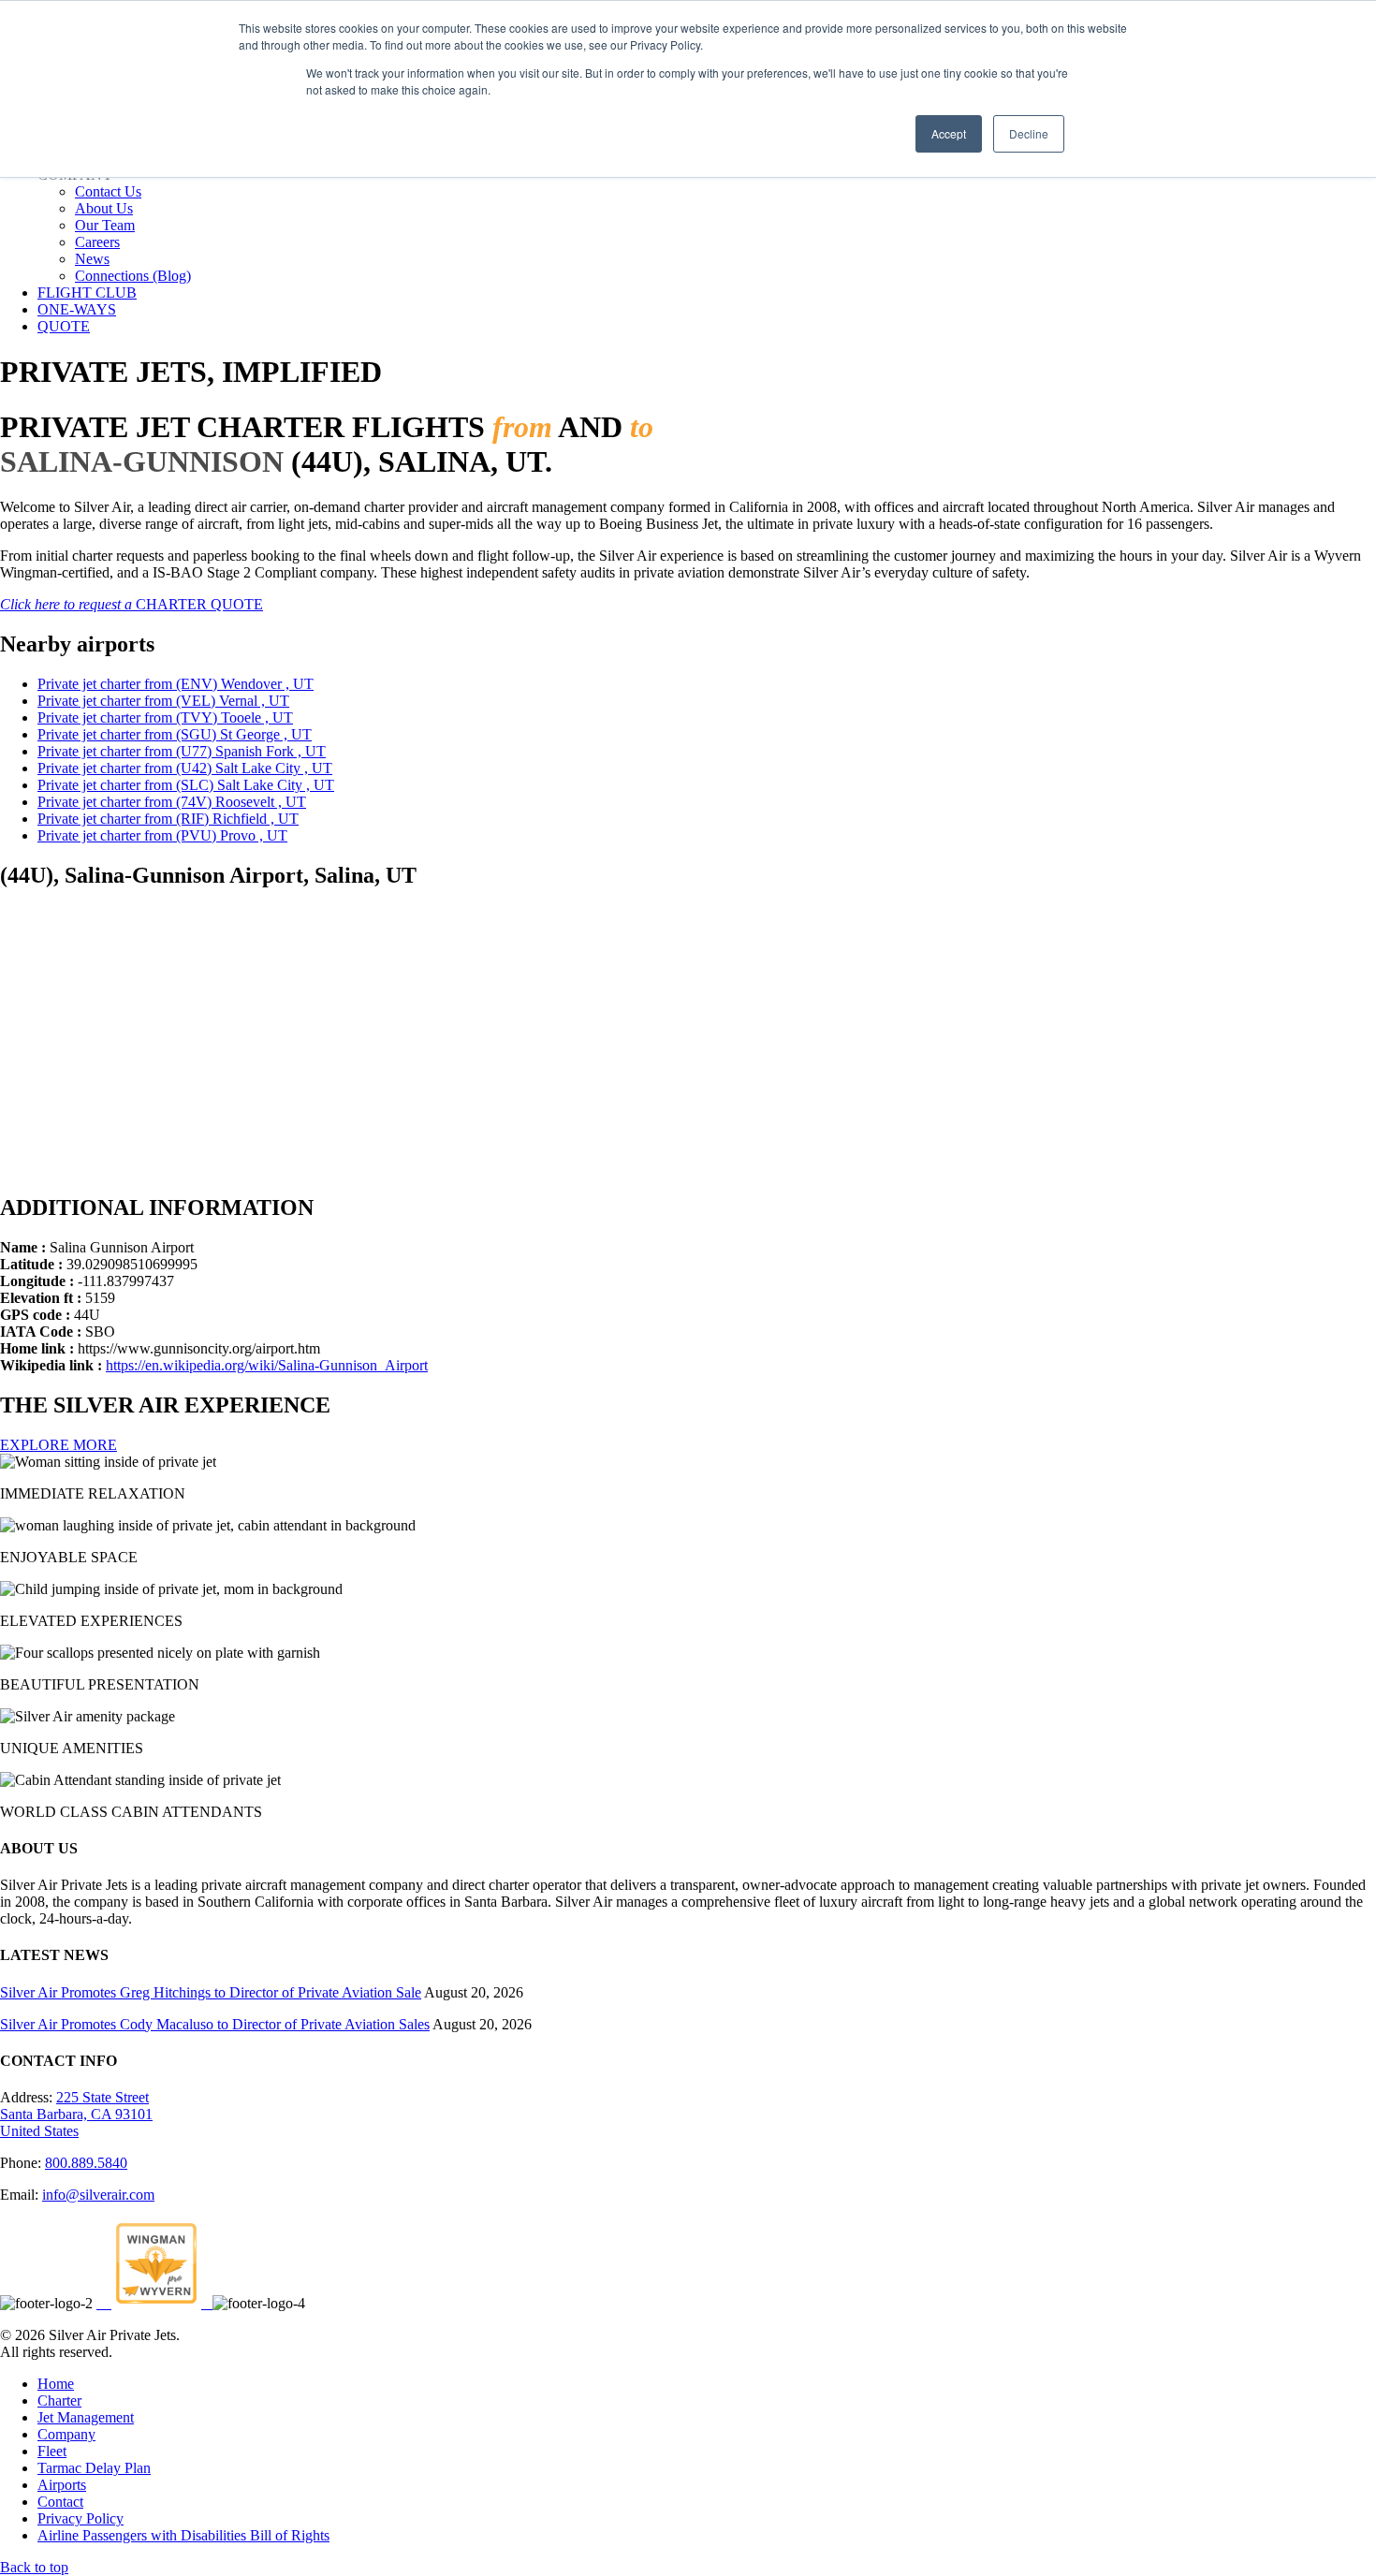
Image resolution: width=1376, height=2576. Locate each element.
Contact (60, 2502)
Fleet (52, 2451)
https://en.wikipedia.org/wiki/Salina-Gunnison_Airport (267, 1365)
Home (56, 2384)
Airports (62, 2485)
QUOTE (64, 326)
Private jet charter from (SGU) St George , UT (175, 734)
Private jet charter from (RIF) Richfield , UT (168, 819)
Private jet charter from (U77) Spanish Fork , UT (182, 751)
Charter (59, 2400)
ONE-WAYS (77, 309)
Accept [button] (949, 133)
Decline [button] (1029, 133)
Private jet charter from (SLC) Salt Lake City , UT (186, 785)
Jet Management (86, 2417)
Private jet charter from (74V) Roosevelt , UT (172, 802)
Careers (97, 242)
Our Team (105, 225)
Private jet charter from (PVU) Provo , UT (162, 835)
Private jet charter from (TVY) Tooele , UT (165, 717)
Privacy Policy (81, 2518)
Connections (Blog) (133, 276)
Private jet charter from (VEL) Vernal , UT (163, 701)
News (92, 259)
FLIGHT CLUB (87, 293)
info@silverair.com (98, 2195)
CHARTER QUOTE (132, 604)
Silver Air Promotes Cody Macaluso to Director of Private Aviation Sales (215, 2024)
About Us (104, 208)
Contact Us (108, 191)
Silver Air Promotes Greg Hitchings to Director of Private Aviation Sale (211, 1992)
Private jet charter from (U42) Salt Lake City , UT (185, 768)
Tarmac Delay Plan (94, 2468)
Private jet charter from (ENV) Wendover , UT (176, 684)
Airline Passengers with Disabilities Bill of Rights (183, 2535)
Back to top (34, 2567)
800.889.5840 (86, 2163)
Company (66, 2434)
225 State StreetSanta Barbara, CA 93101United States (76, 2114)
